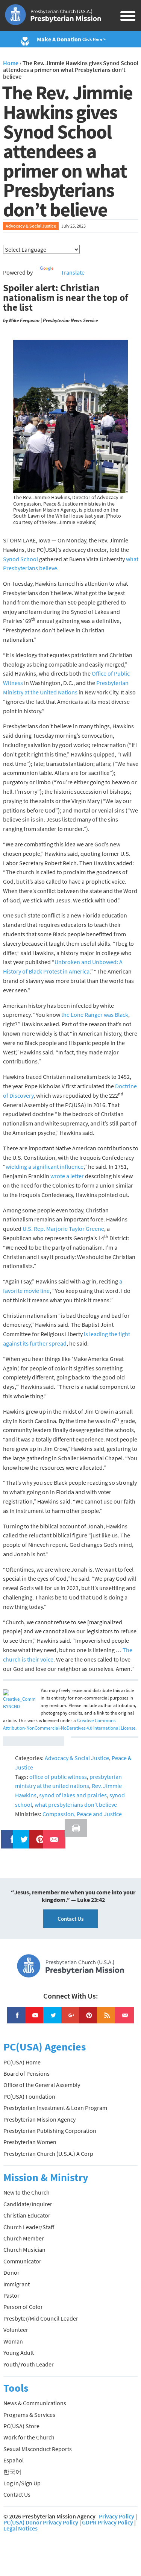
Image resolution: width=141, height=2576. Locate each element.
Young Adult (19, 2353)
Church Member (24, 2238)
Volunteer (16, 2330)
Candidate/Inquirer (28, 2204)
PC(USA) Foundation (29, 2096)
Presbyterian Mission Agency (39, 2119)
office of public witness (58, 1777)
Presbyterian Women (30, 2142)
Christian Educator (27, 2215)
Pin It (37, 1835)
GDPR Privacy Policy (108, 2522)
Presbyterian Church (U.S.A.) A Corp (48, 2154)
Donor (11, 2272)
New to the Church (27, 2192)
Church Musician (24, 2249)
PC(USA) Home (22, 2062)
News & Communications (35, 2403)
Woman (13, 2341)
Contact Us (70, 1919)
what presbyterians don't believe (76, 1804)
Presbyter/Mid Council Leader (41, 2318)
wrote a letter (67, 1176)
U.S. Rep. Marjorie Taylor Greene (63, 1229)
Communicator (22, 2261)
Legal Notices (20, 2528)
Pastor (11, 2295)
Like (8, 1835)
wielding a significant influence (45, 1166)
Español (14, 2460)
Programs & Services (29, 2415)
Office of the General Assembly (42, 2085)
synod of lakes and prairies (73, 1795)
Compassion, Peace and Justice (82, 1814)
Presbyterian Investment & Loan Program (55, 2108)
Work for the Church (29, 2437)
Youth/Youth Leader (29, 2364)
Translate (73, 272)
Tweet (22, 1835)
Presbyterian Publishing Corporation (50, 2131)
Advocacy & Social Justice (31, 226)
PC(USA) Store (21, 2426)
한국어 (12, 2472)
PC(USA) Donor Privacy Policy (41, 2522)
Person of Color (23, 2307)
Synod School (20, 559)
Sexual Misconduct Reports (38, 2449)
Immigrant (17, 2284)
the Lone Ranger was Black (95, 1015)
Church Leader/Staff (29, 2227)
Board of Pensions (27, 2073)
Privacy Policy (117, 2516)
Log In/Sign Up (22, 2483)
